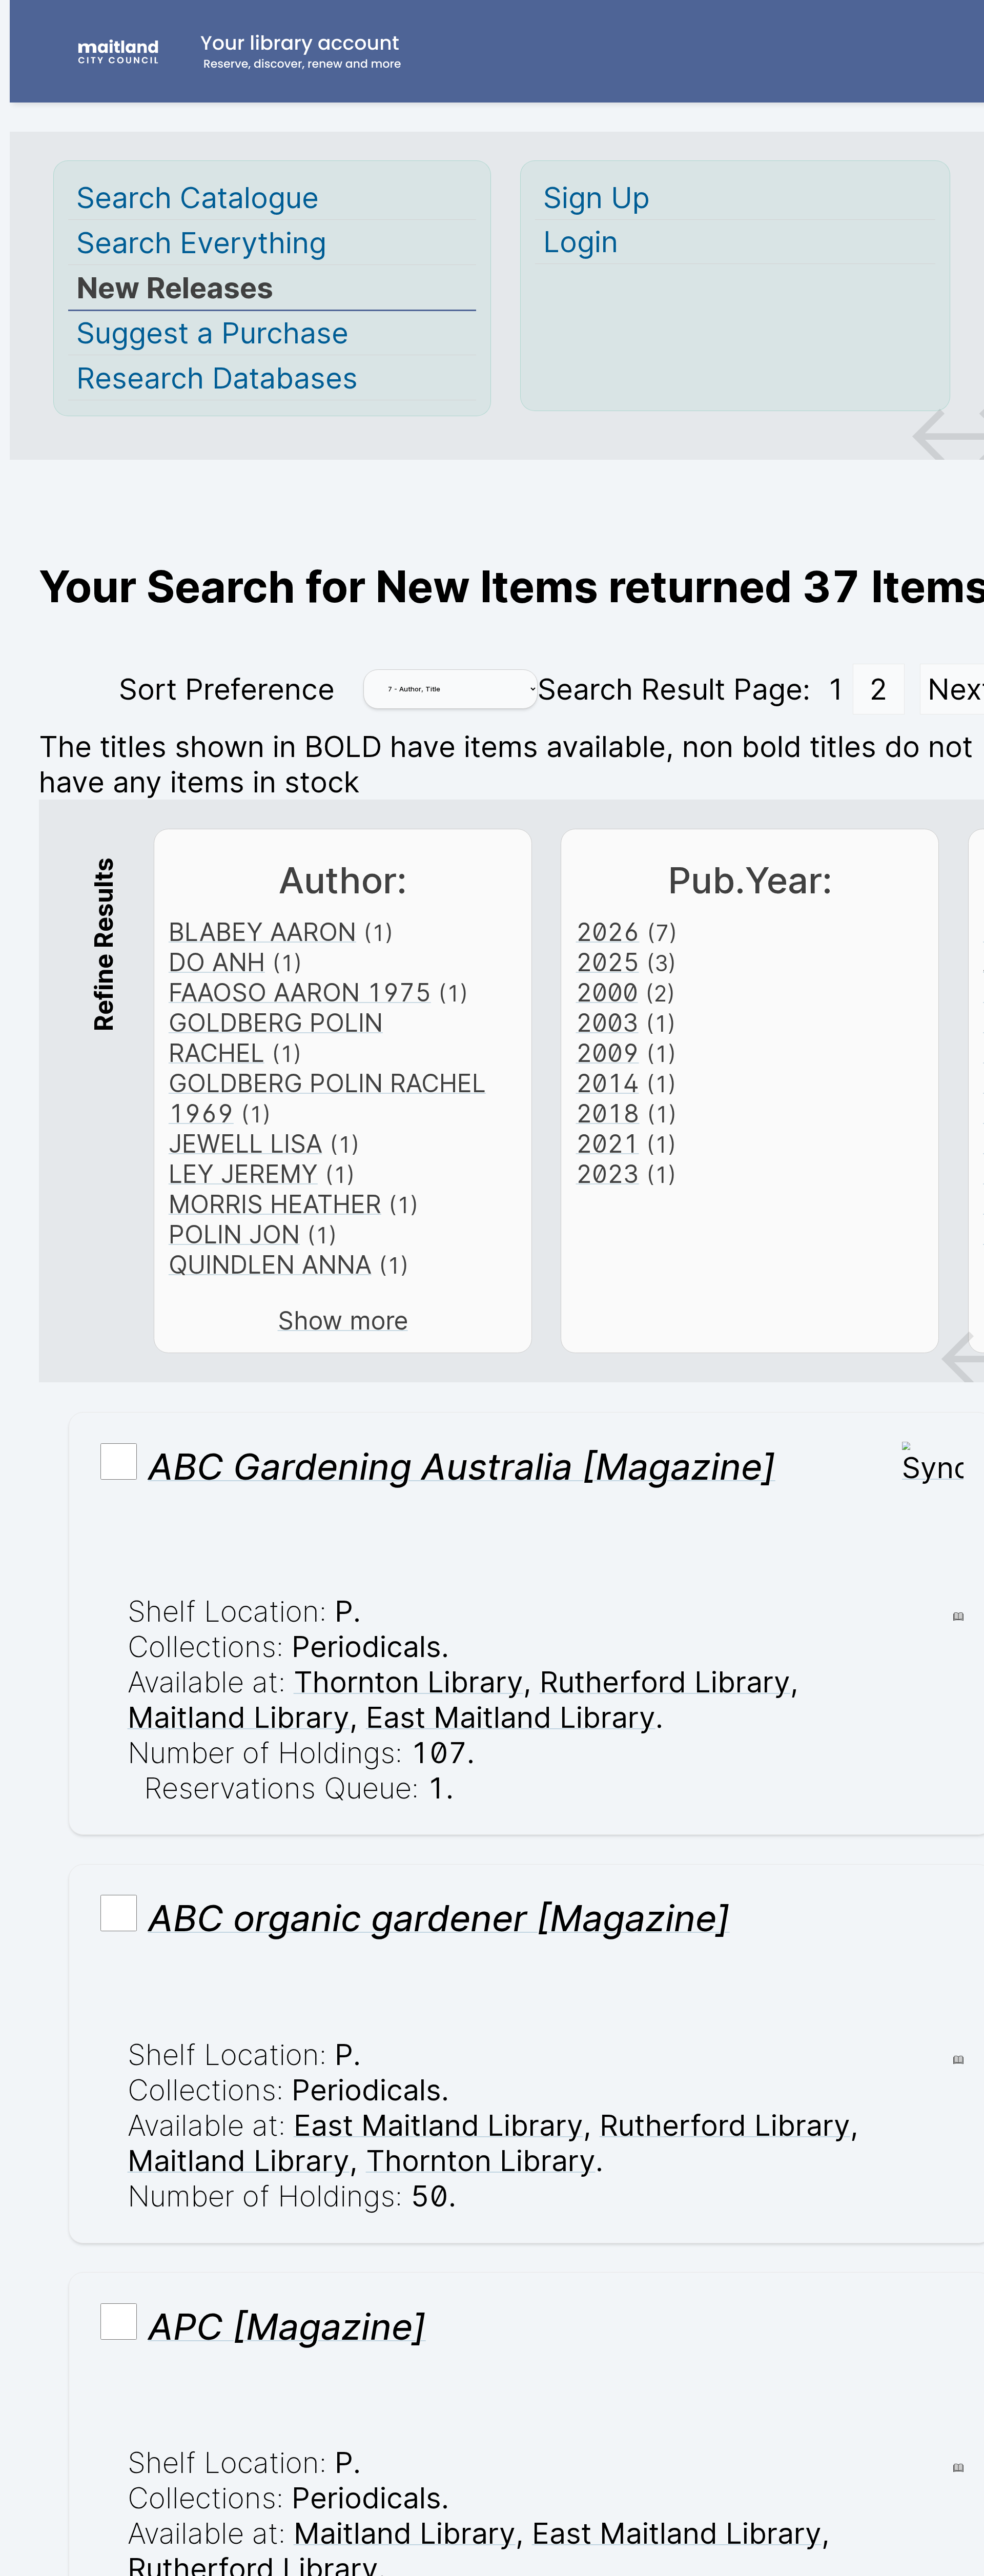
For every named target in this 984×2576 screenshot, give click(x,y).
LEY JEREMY (243, 1174)
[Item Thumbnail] (933, 1468)
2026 (608, 932)
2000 (607, 993)
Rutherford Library (665, 1682)
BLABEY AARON (262, 932)
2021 (608, 1144)
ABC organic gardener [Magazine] (439, 1918)
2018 (608, 1113)
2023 (608, 1174)
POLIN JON (234, 1234)
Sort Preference (227, 689)
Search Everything (201, 243)
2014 (608, 1083)
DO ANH (217, 962)
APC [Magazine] (287, 2326)
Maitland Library (239, 1717)
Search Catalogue (198, 198)
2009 (608, 1053)
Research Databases (217, 378)
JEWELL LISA (245, 1144)
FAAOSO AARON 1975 (300, 993)
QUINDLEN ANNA (270, 1265)
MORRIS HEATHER (275, 1204)
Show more (343, 1321)
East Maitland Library (511, 1717)
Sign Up (597, 198)
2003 (607, 1023)
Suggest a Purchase (212, 333)
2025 (608, 962)
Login (581, 242)
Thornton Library (408, 1682)
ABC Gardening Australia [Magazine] (462, 1466)
